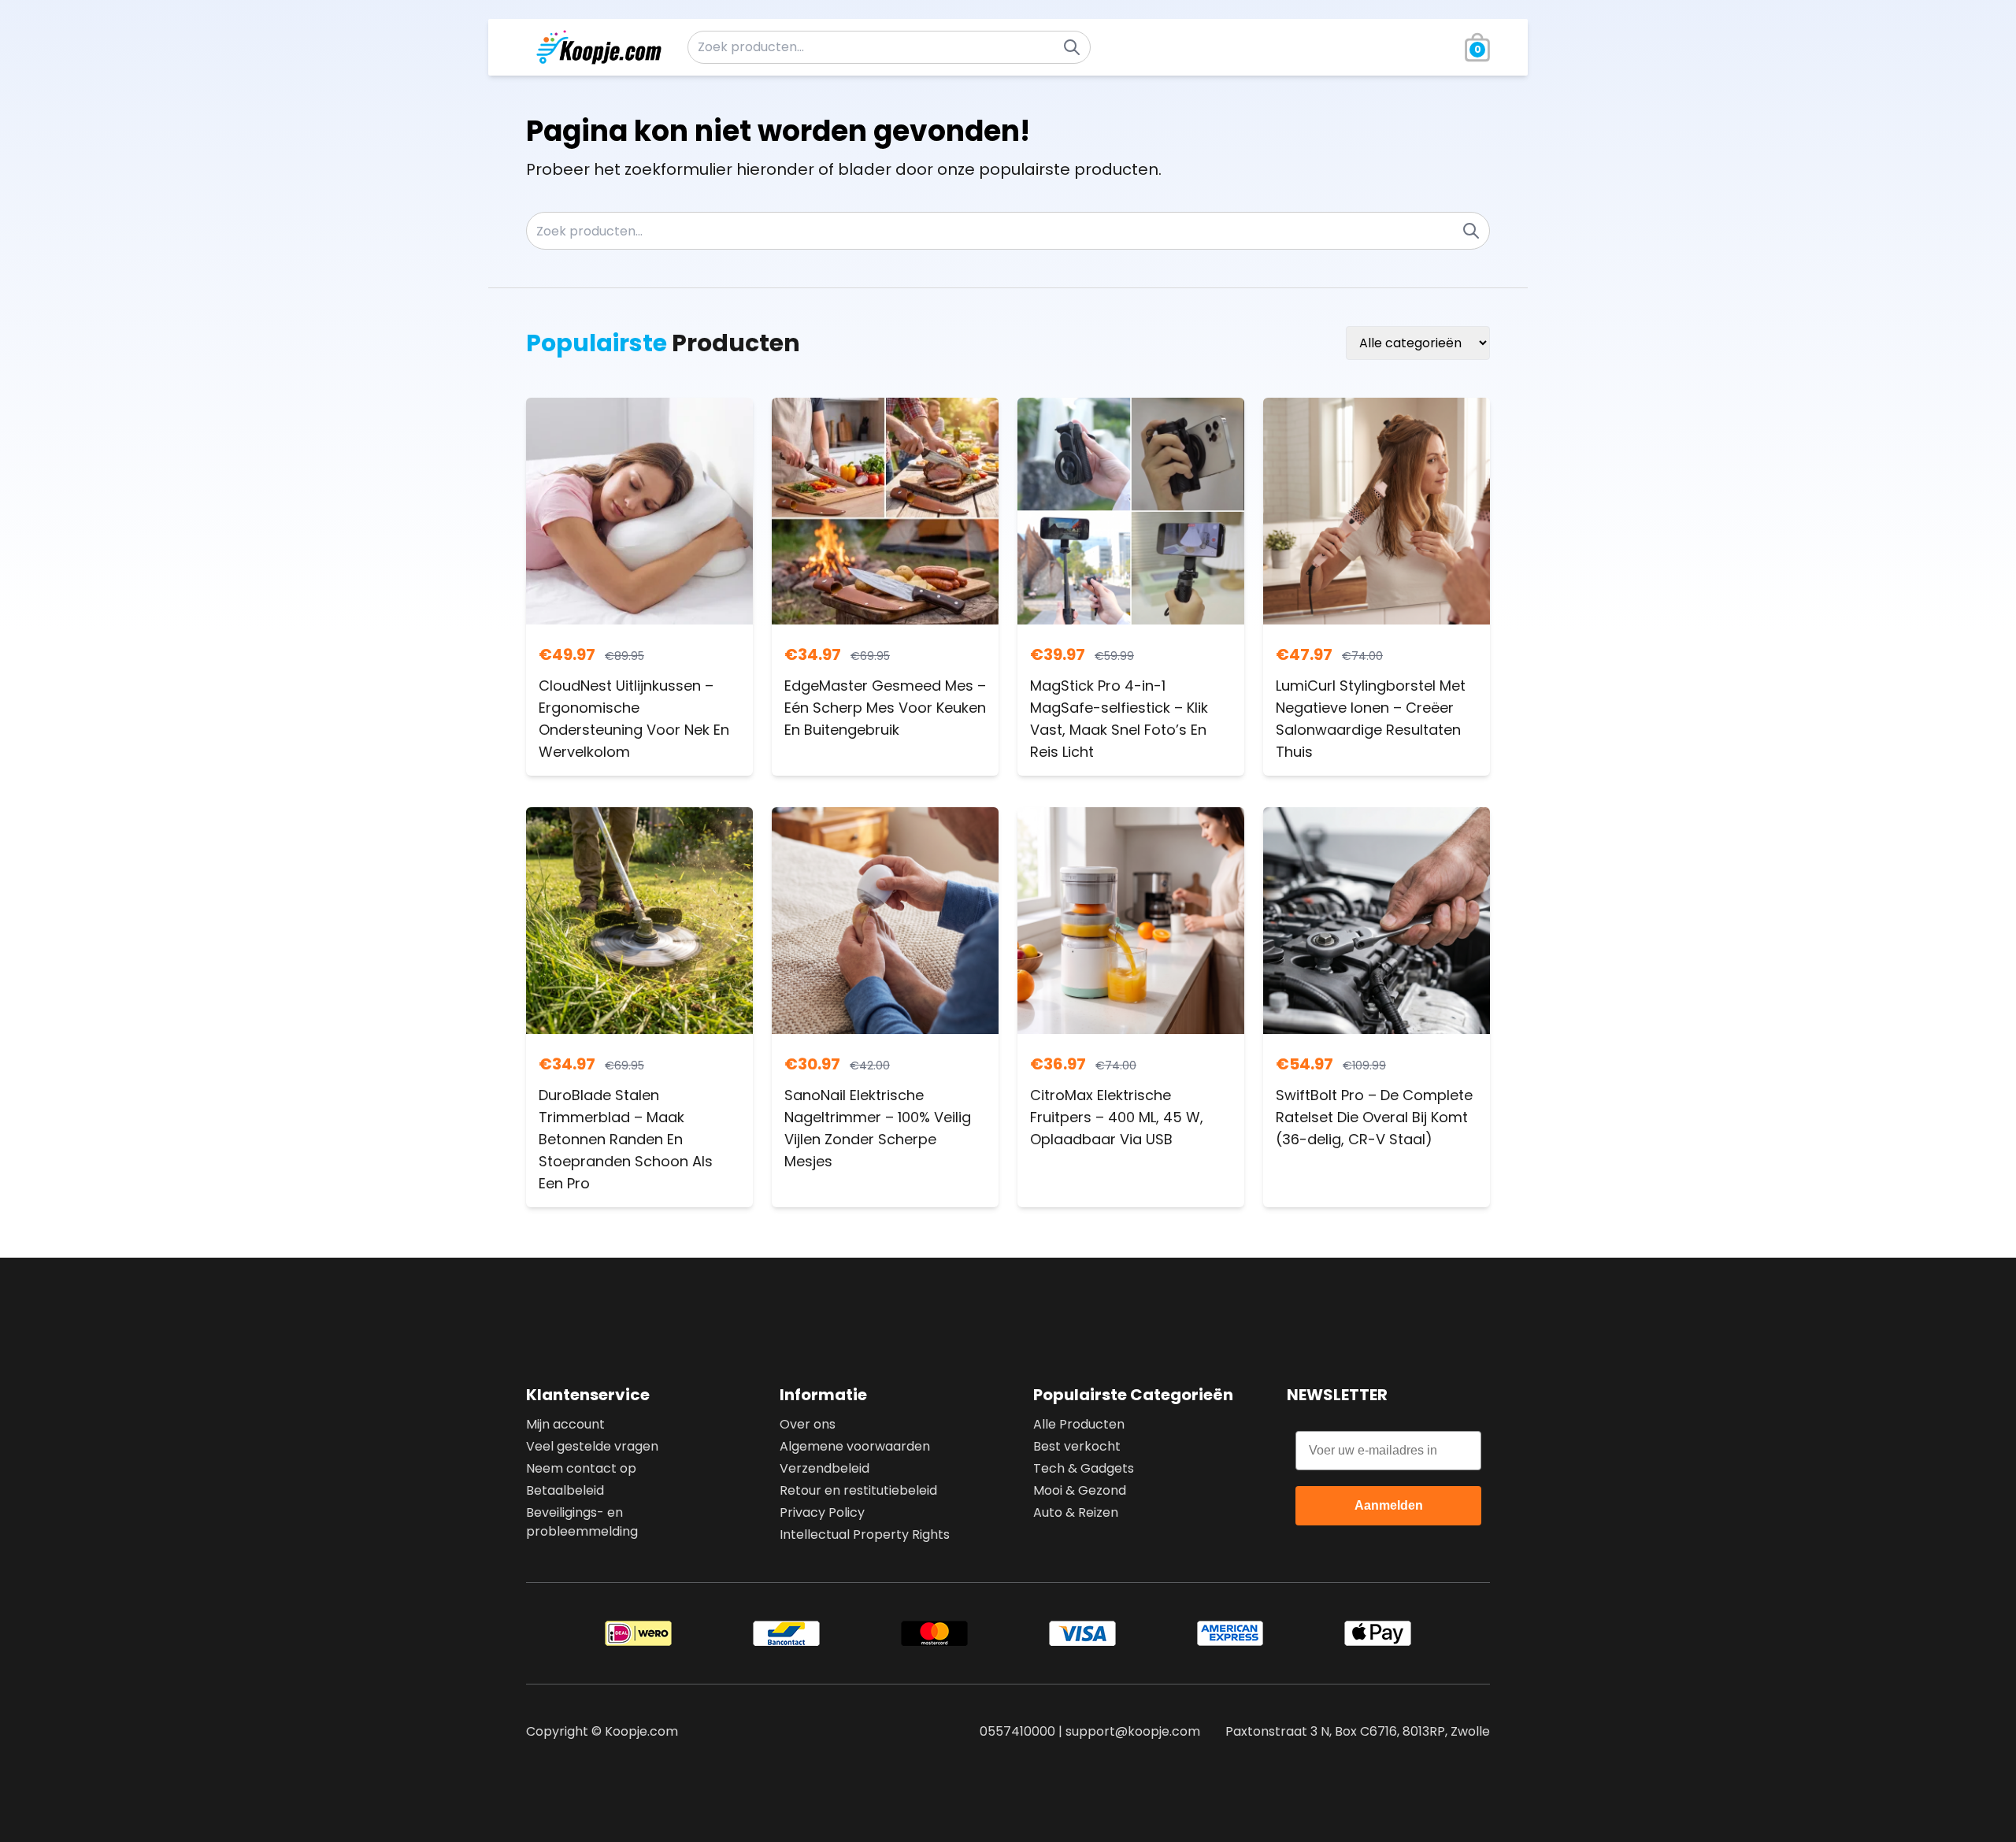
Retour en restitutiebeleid (858, 1490)
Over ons (808, 1424)
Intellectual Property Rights (865, 1534)
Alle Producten (1079, 1424)
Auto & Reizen (1076, 1512)
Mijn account (565, 1424)
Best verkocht (1077, 1446)
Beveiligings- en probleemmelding (582, 1522)
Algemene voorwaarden (855, 1446)
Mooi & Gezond (1080, 1490)
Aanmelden (1389, 1505)
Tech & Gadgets (1084, 1468)
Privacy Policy (822, 1512)
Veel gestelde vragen (592, 1446)
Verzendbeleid (825, 1468)
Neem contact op (581, 1468)
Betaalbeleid (565, 1490)
